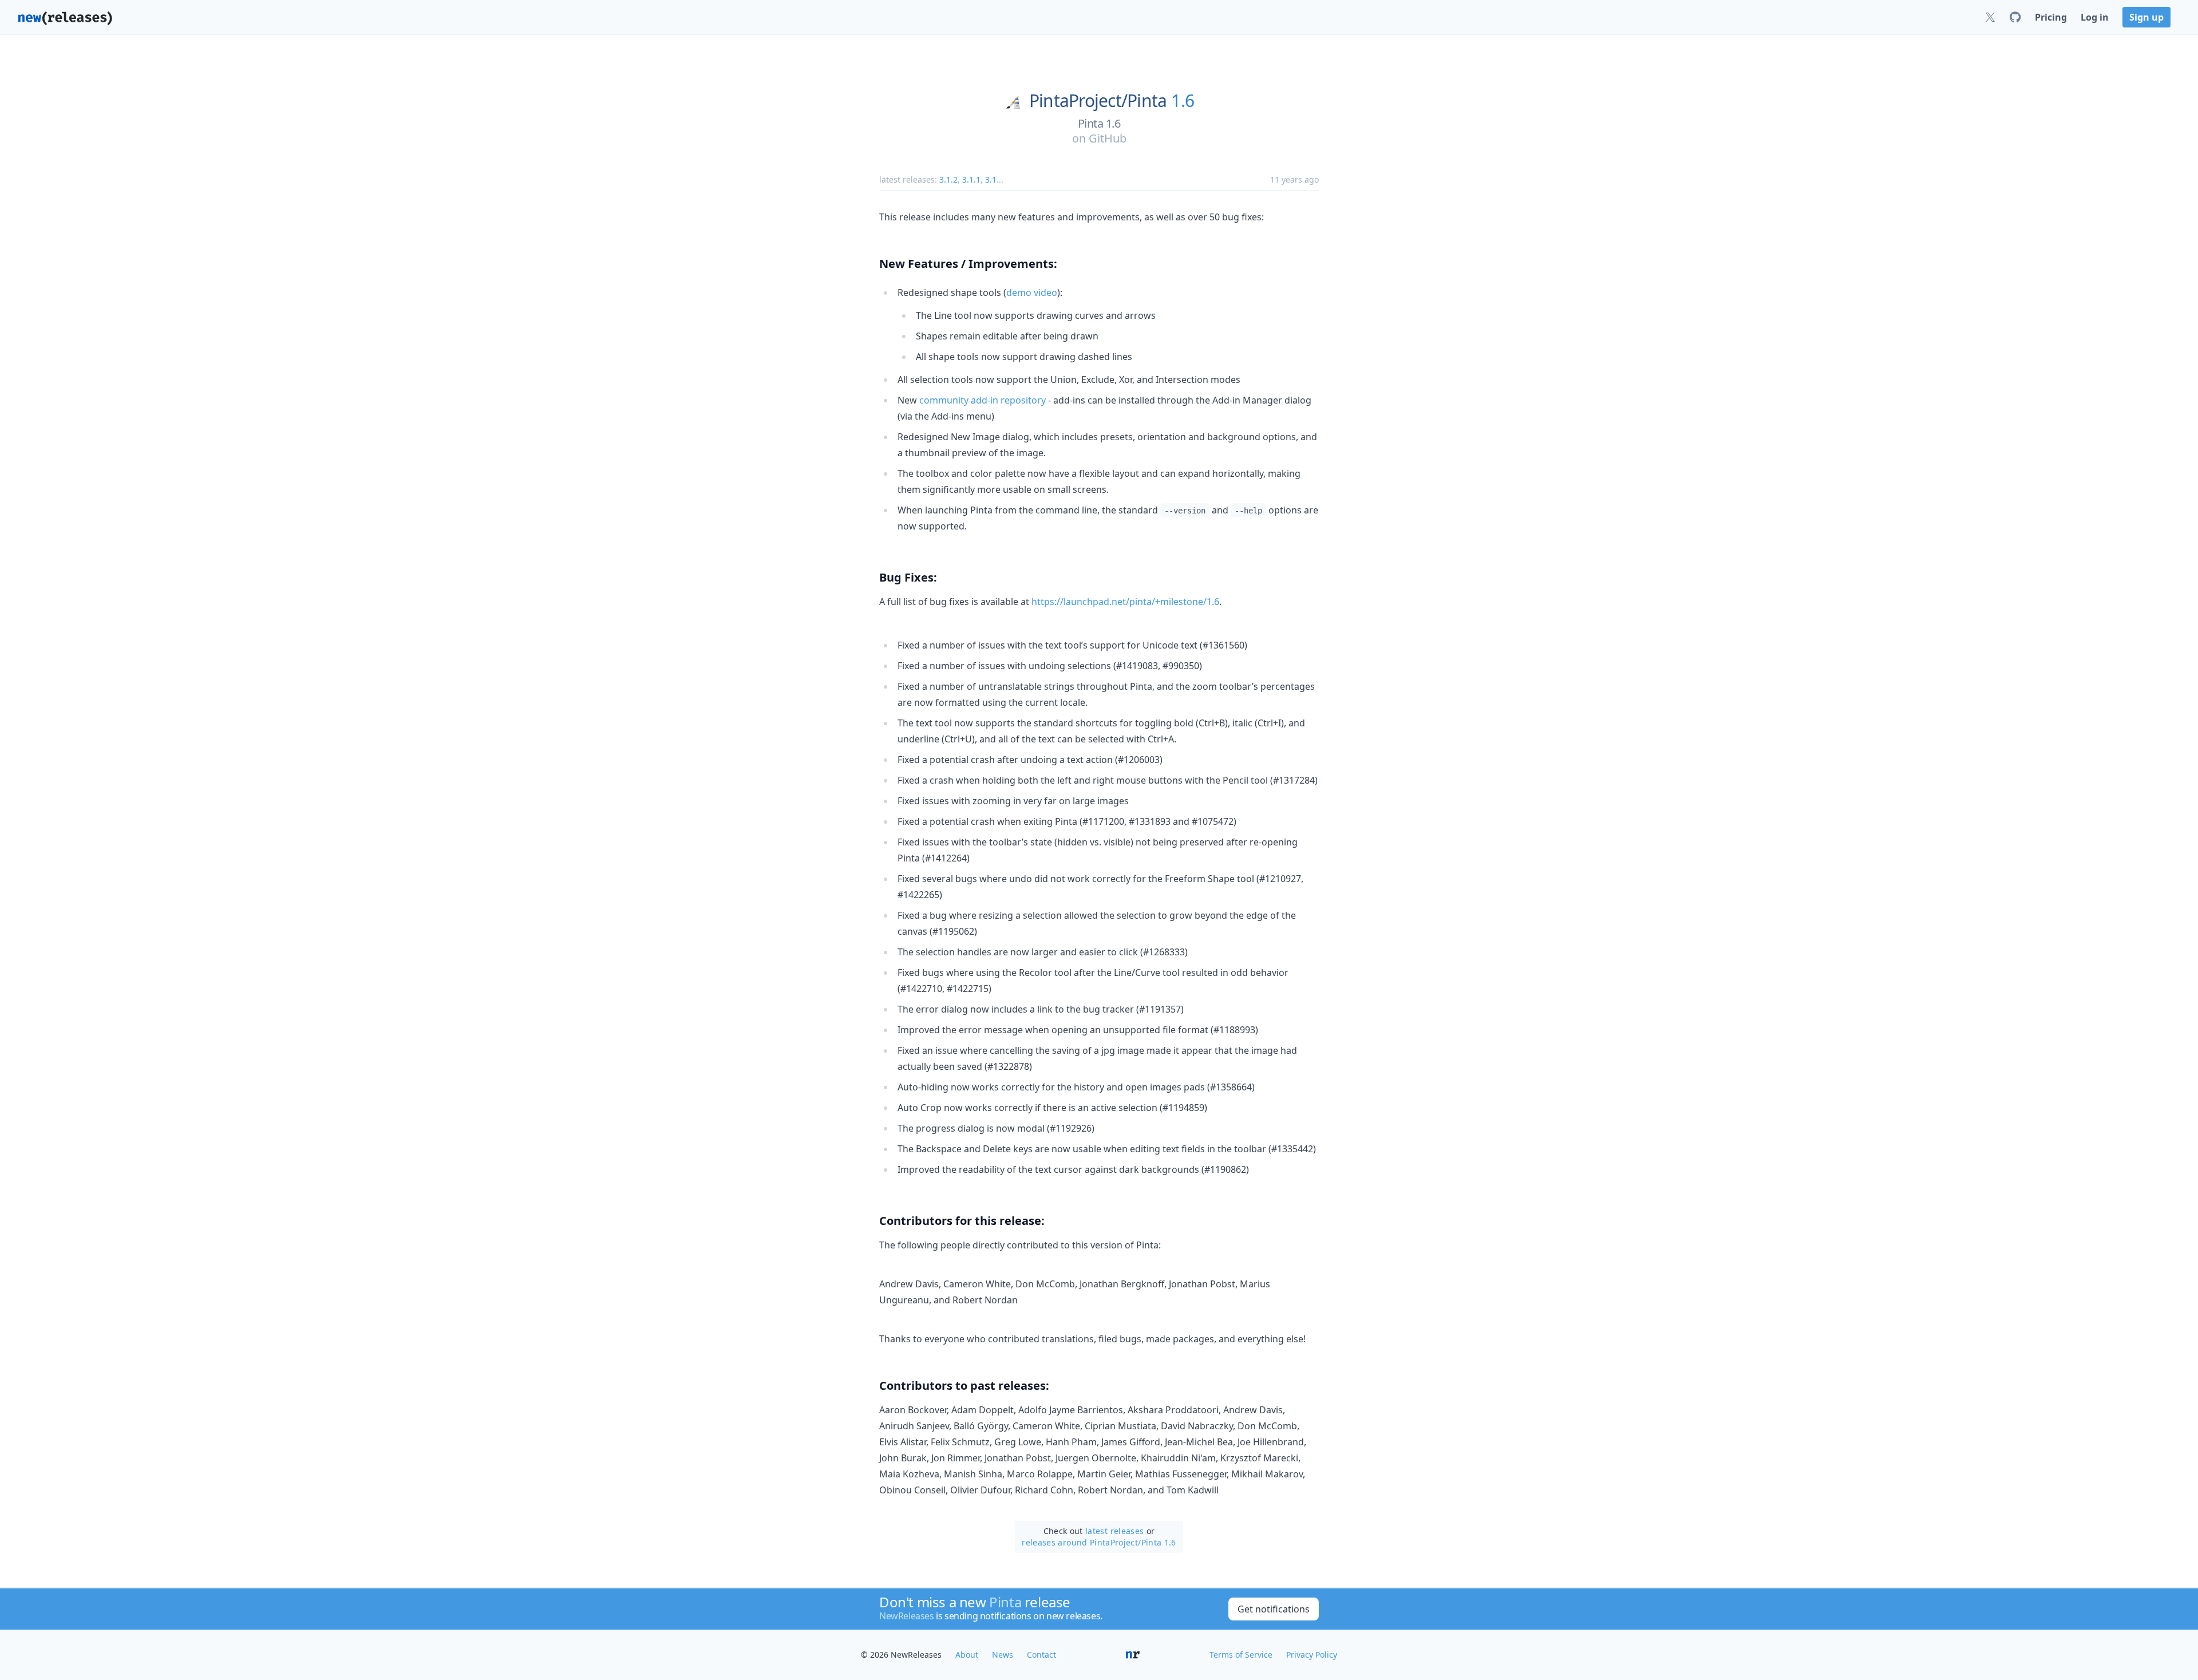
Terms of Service (1241, 1655)
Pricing (2051, 17)
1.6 (1183, 101)
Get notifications (1274, 1609)
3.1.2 (948, 179)
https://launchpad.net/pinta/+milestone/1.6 (1125, 602)
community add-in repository (983, 400)
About (967, 1655)
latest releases (1114, 1531)
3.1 (991, 179)
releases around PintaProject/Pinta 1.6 (1099, 1542)
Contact (1041, 1655)
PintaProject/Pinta (1098, 101)
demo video (1032, 292)
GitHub (1108, 138)
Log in (2095, 17)
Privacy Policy (1312, 1655)
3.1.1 (971, 179)
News (1003, 1655)
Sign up (2146, 17)
